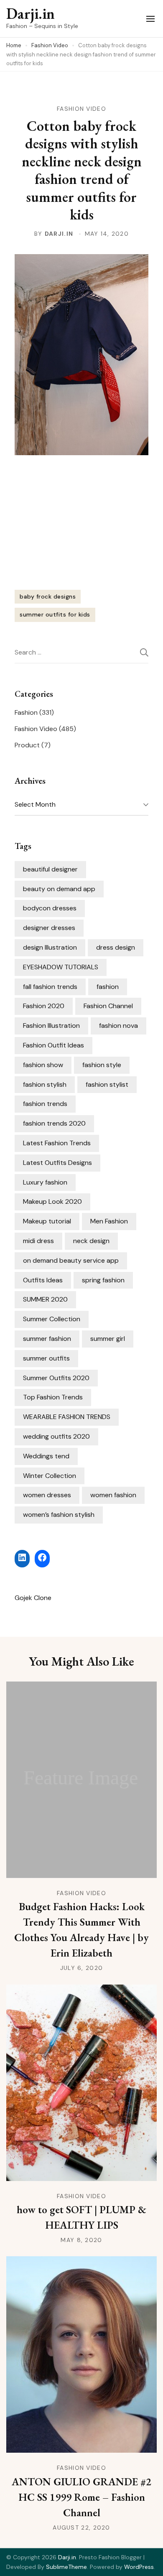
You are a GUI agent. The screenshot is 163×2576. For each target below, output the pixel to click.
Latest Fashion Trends (57, 1143)
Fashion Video (81, 109)
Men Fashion (109, 1221)
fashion (108, 987)
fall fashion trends (50, 987)
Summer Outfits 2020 (56, 1378)
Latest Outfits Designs (57, 1163)
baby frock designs (48, 596)
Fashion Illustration (51, 1026)
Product (27, 745)
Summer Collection (52, 1319)
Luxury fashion (45, 1182)
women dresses (47, 1495)
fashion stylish (45, 1084)
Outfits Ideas (43, 1280)
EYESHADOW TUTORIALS (61, 967)
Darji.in (31, 14)
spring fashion (103, 1280)
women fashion (113, 1495)
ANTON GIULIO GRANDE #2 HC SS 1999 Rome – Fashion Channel (81, 2497)
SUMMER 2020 (45, 1299)
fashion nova (118, 1026)
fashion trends (45, 1104)
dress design (116, 947)
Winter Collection (50, 1476)
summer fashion (47, 1339)
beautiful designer (50, 869)
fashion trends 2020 (54, 1123)
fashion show (43, 1065)
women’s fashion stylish (59, 1515)
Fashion (26, 712)
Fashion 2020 (44, 1006)
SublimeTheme (66, 2567)
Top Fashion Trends (53, 1397)
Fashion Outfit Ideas (53, 1045)
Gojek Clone (33, 1598)
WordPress (139, 2567)
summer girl (108, 1339)
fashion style (102, 1065)
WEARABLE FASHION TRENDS (67, 1417)
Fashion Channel (108, 1006)
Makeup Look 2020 (52, 1201)
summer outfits (46, 1358)
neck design (91, 1241)
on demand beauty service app (71, 1260)
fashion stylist (107, 1084)
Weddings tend (46, 1456)
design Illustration (50, 947)
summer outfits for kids (55, 614)
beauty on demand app (59, 889)
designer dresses (49, 928)
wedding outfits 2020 (56, 1436)
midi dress (38, 1241)
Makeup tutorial (47, 1221)
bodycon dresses (50, 908)
